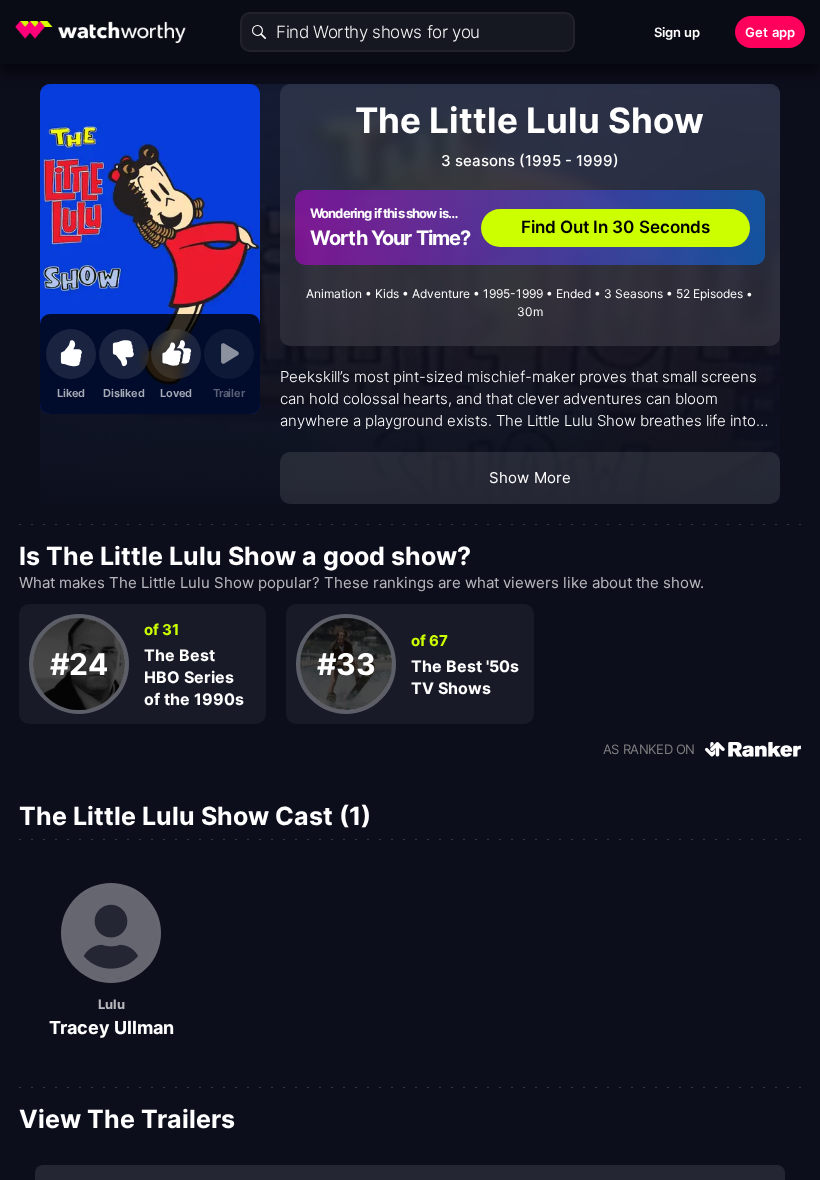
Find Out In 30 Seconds (616, 227)
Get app (770, 32)
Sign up (677, 32)
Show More (530, 477)
